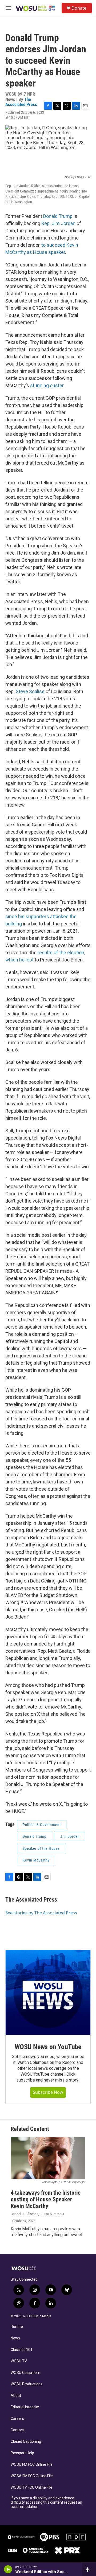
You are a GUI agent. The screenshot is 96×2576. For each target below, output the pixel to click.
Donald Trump (58, 216)
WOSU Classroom (25, 2373)
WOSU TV (19, 2361)
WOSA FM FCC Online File (32, 2476)
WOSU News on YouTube (48, 2047)
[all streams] (89, 2569)
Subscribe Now (48, 2092)
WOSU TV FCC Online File (31, 2487)
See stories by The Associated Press (41, 1913)
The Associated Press (21, 102)
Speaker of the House (41, 1848)
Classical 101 (22, 2350)
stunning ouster (47, 385)
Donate (79, 8)
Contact (17, 2430)
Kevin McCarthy (36, 1860)
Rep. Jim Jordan (58, 223)
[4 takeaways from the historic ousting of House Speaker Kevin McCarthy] (48, 2158)
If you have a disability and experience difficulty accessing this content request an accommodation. (46, 2502)
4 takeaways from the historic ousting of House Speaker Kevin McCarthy (46, 2199)
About (16, 2396)
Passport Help (22, 2453)
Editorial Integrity (25, 2407)
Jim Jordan (70, 1836)
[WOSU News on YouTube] (48, 1993)
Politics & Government (42, 1825)
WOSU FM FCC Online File (32, 2465)
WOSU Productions (27, 2384)
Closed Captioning (26, 2442)
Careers (17, 2419)
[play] (8, 2569)
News (15, 2338)
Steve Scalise (30, 691)
